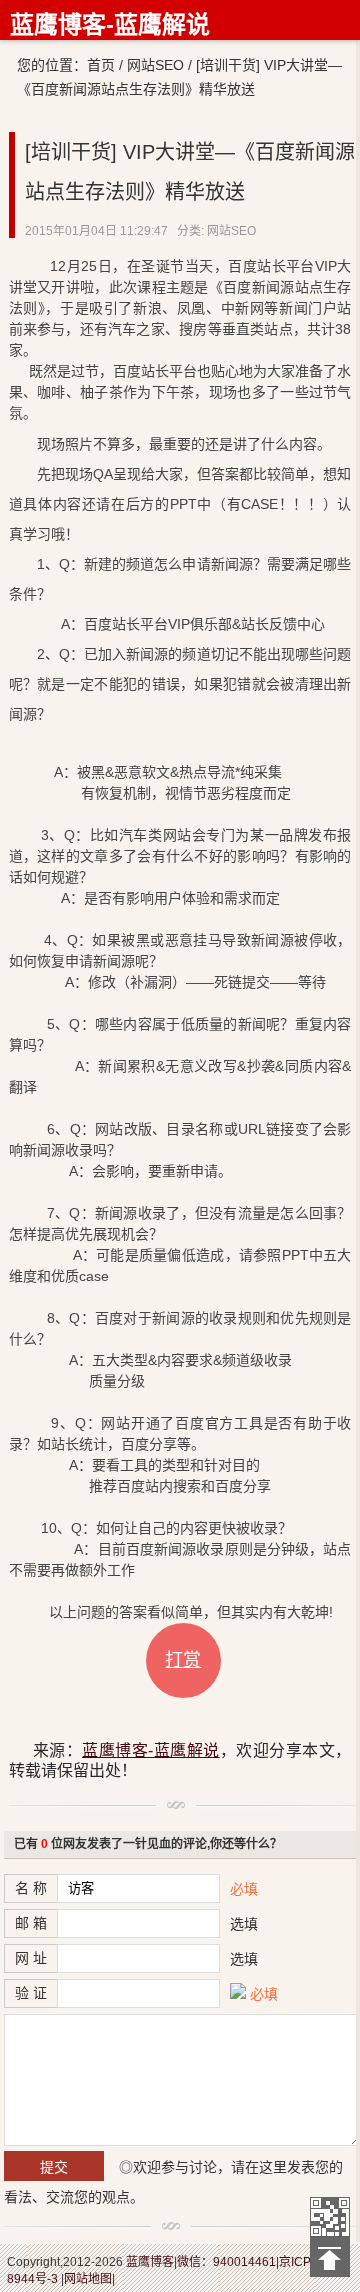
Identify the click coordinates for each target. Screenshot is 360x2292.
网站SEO (155, 65)
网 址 (31, 1958)
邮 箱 (31, 1923)
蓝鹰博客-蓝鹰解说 (110, 24)
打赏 (183, 1660)
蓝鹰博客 (150, 2262)
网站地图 (88, 2279)
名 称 (31, 1888)
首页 (101, 65)
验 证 (31, 1993)
